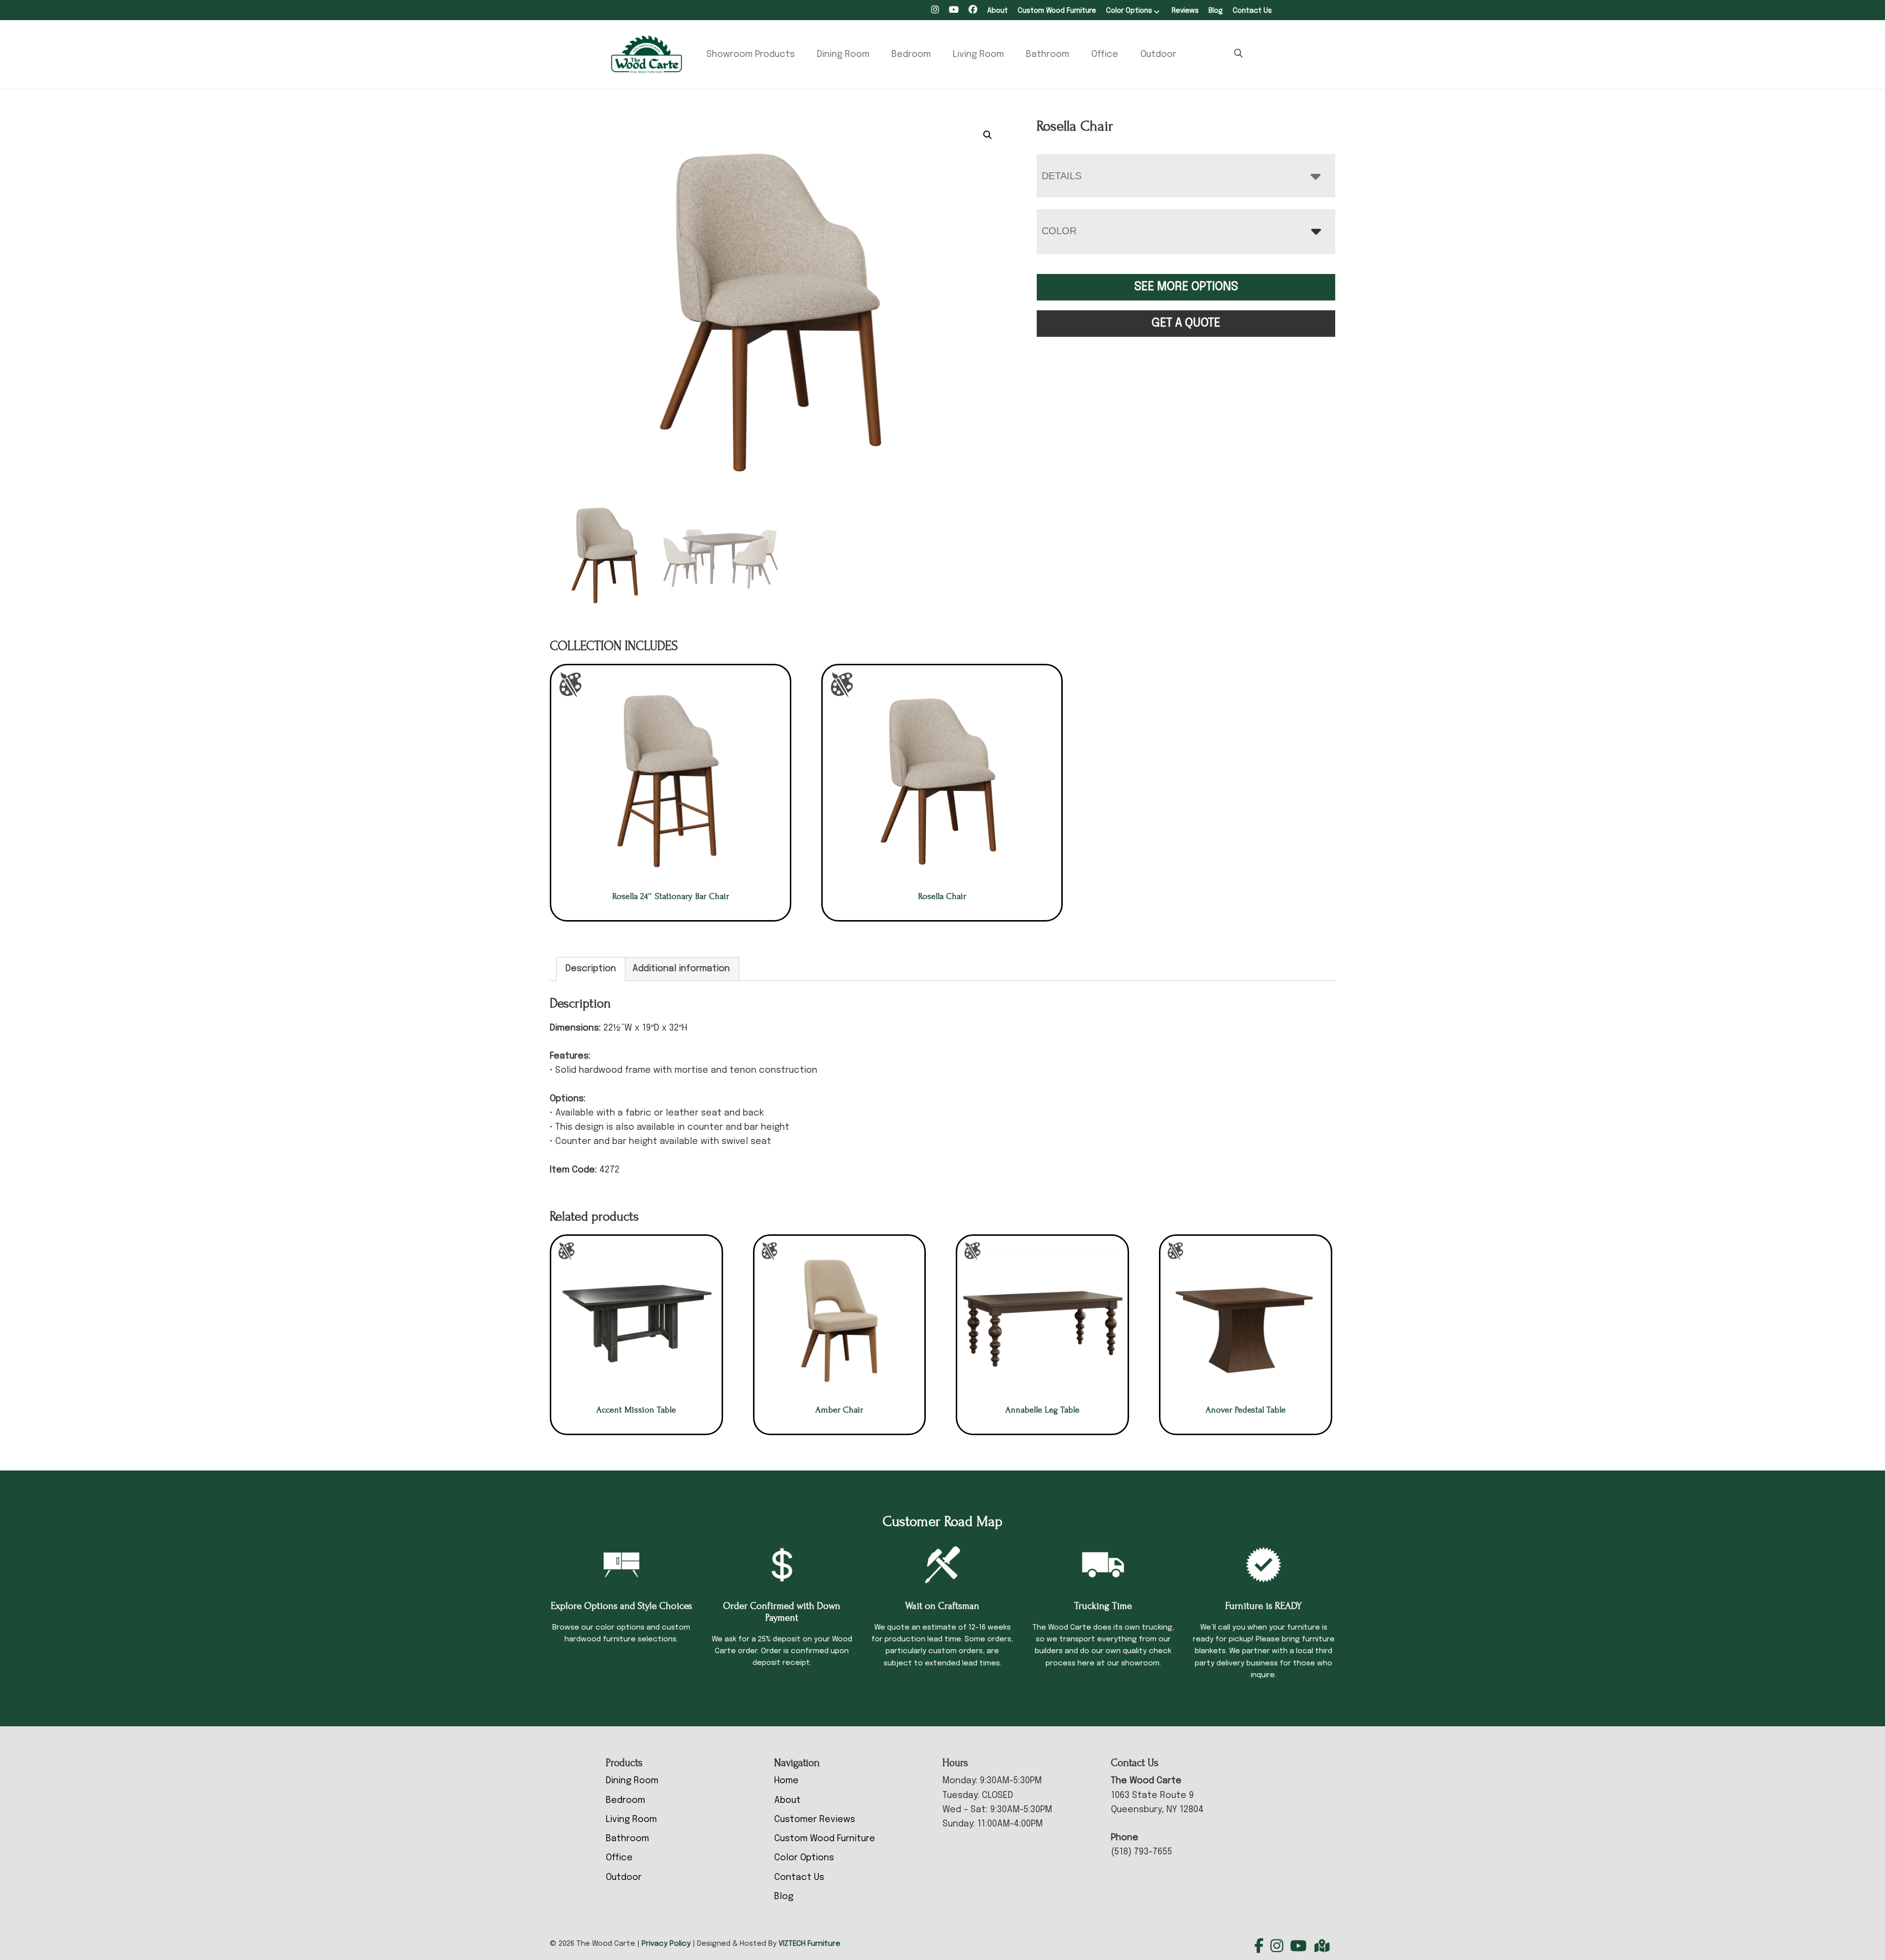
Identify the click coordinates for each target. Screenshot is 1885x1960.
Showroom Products (751, 54)
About (997, 11)
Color (1059, 231)
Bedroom (911, 54)
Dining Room (843, 54)
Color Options (1129, 11)
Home (786, 1781)
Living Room (978, 54)
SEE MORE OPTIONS (1186, 287)
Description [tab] (591, 969)
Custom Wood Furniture (1057, 11)
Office (1105, 54)
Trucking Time (1103, 1606)
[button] (988, 135)
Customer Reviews (815, 1820)
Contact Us (1252, 11)
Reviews (1185, 11)
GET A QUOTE (1186, 323)
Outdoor (1158, 54)
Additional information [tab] (681, 969)
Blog (1216, 11)
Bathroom (1048, 54)
